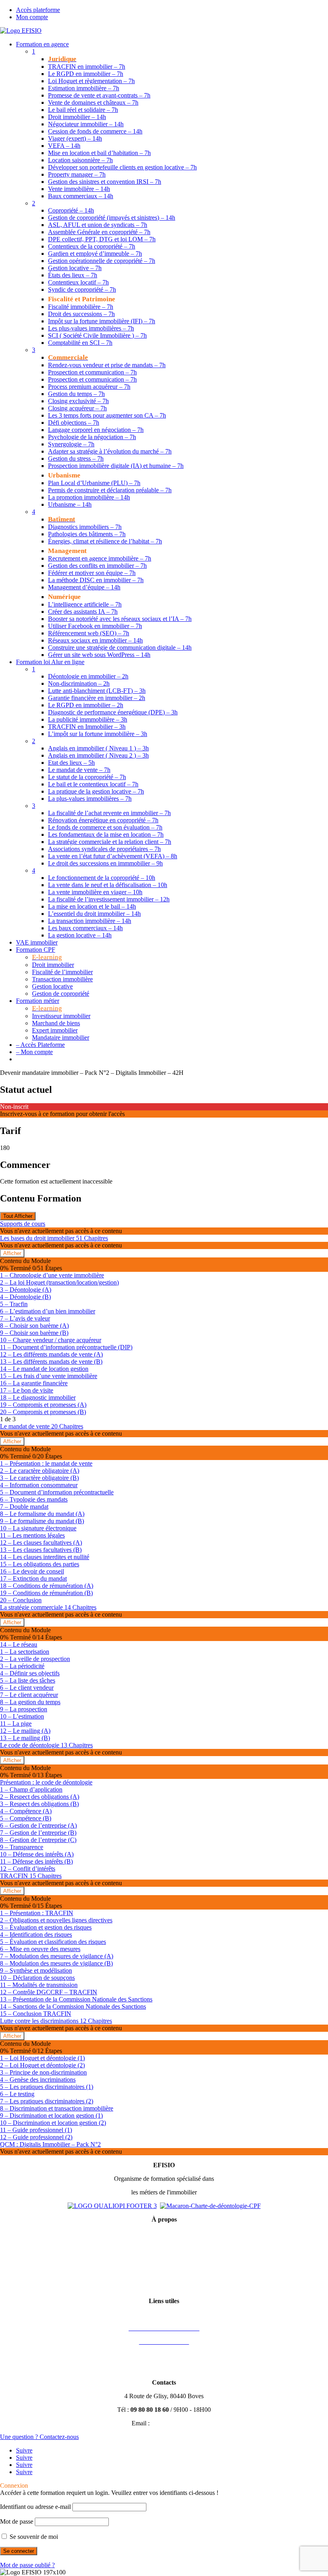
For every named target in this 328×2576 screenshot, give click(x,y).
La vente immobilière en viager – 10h (95, 892)
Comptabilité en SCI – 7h (80, 343)
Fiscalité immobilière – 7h (81, 307)
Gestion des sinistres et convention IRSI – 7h (105, 182)
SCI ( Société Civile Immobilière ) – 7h (97, 335)
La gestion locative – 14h (80, 935)
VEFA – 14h (64, 146)
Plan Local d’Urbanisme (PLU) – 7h (94, 483)
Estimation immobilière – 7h (84, 88)
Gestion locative (52, 986)
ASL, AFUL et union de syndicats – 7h (98, 225)
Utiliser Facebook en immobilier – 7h (95, 626)
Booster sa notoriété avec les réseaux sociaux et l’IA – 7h (120, 619)
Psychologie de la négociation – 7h (92, 437)
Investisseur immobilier (61, 1016)
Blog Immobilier (164, 2369)
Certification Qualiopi (164, 2287)
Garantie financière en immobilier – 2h (97, 698)
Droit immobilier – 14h (77, 117)
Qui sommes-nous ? (164, 2274)
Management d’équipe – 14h (84, 587)
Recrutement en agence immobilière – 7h (100, 558)
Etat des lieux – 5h (71, 763)
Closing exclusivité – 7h (78, 401)
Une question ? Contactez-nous (39, 2437)
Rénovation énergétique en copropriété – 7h (103, 820)
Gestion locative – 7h (75, 268)
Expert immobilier (55, 1030)
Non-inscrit (14, 1107)
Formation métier (38, 1001)
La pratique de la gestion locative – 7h (96, 791)
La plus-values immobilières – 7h (90, 799)
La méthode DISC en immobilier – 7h (96, 580)
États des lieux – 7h (73, 275)
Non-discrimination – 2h (79, 683)
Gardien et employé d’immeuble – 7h (95, 254)
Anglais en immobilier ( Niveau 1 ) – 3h (98, 748)
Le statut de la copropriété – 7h (87, 777)
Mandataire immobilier (61, 1037)
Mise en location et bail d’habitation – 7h (99, 153)
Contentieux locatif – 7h (78, 282)
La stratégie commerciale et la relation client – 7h (110, 842)
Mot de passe (17, 2521)
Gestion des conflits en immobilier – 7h (97, 566)
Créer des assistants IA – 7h (83, 612)
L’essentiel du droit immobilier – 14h (94, 914)
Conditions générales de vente (164, 2247)
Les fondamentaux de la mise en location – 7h (106, 834)
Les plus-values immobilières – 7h (91, 328)
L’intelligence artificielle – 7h (85, 604)
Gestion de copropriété (61, 994)
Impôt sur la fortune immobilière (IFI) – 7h (102, 321)
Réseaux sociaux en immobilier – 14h (95, 640)
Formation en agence (42, 44)
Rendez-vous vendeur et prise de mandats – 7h (107, 365)
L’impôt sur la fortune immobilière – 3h (98, 734)
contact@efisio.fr (174, 2423)
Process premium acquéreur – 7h (89, 387)
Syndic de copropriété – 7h (82, 289)
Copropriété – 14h (71, 210)
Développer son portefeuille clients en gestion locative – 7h (122, 167)
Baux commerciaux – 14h (81, 196)
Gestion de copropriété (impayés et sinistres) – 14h (112, 218)
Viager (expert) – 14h (75, 138)
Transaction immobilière (62, 979)
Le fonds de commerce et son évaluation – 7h (105, 827)
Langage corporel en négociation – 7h (96, 430)
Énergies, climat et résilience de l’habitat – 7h (105, 541)
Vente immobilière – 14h (79, 189)
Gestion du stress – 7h (76, 459)
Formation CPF (36, 950)
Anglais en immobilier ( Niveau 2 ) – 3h (98, 755)
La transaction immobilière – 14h (90, 921)
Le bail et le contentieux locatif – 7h (93, 784)
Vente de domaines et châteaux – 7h (93, 102)
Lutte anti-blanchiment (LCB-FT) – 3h (97, 691)
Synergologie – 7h (71, 444)
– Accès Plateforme (40, 1045)
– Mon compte (34, 1052)
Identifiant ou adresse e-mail (35, 2507)
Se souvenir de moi (33, 2537)
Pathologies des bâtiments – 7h (87, 534)
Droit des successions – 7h (81, 314)
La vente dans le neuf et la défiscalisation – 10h (108, 885)
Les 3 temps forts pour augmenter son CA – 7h (107, 415)
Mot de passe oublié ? (27, 2565)
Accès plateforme (38, 10)
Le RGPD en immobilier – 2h (86, 705)
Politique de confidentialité (164, 2260)
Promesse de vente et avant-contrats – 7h (99, 95)
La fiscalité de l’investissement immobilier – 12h (109, 899)
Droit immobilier (53, 965)
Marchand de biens (56, 1023)
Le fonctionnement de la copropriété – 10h (102, 878)
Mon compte (32, 17)
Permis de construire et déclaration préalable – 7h (110, 490)
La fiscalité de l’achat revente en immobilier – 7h (109, 813)
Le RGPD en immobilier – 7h (86, 74)
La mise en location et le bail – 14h (92, 906)
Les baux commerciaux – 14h (85, 928)
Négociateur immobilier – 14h (86, 124)
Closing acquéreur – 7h (77, 408)
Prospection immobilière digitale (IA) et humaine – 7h (116, 466)
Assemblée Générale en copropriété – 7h (99, 232)
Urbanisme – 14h (70, 504)
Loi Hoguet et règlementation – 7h (91, 81)
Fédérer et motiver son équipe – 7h (92, 573)
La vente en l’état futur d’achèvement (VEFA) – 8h (113, 856)
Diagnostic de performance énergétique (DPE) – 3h (113, 712)
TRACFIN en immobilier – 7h (87, 67)
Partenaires (164, 2355)
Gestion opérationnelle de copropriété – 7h (102, 261)
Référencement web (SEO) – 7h (89, 633)
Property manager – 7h (77, 174)
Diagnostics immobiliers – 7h (85, 527)
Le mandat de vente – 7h (79, 770)
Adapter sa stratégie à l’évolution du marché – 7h (110, 451)
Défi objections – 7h (74, 423)
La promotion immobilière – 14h (89, 497)
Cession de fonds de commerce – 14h (95, 131)
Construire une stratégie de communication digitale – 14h (120, 647)
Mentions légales (164, 2233)
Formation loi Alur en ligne (50, 662)
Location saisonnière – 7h (80, 160)
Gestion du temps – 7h (76, 394)
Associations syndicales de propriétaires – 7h (104, 849)
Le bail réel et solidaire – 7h (83, 110)
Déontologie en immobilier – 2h (88, 676)
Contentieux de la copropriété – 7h (92, 246)
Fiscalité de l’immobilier (62, 972)
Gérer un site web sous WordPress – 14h (99, 655)
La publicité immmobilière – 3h (88, 719)
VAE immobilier (37, 942)
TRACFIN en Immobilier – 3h (87, 727)
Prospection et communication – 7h (92, 372)
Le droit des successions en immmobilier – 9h (105, 863)
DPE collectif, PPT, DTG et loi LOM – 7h (102, 239)
